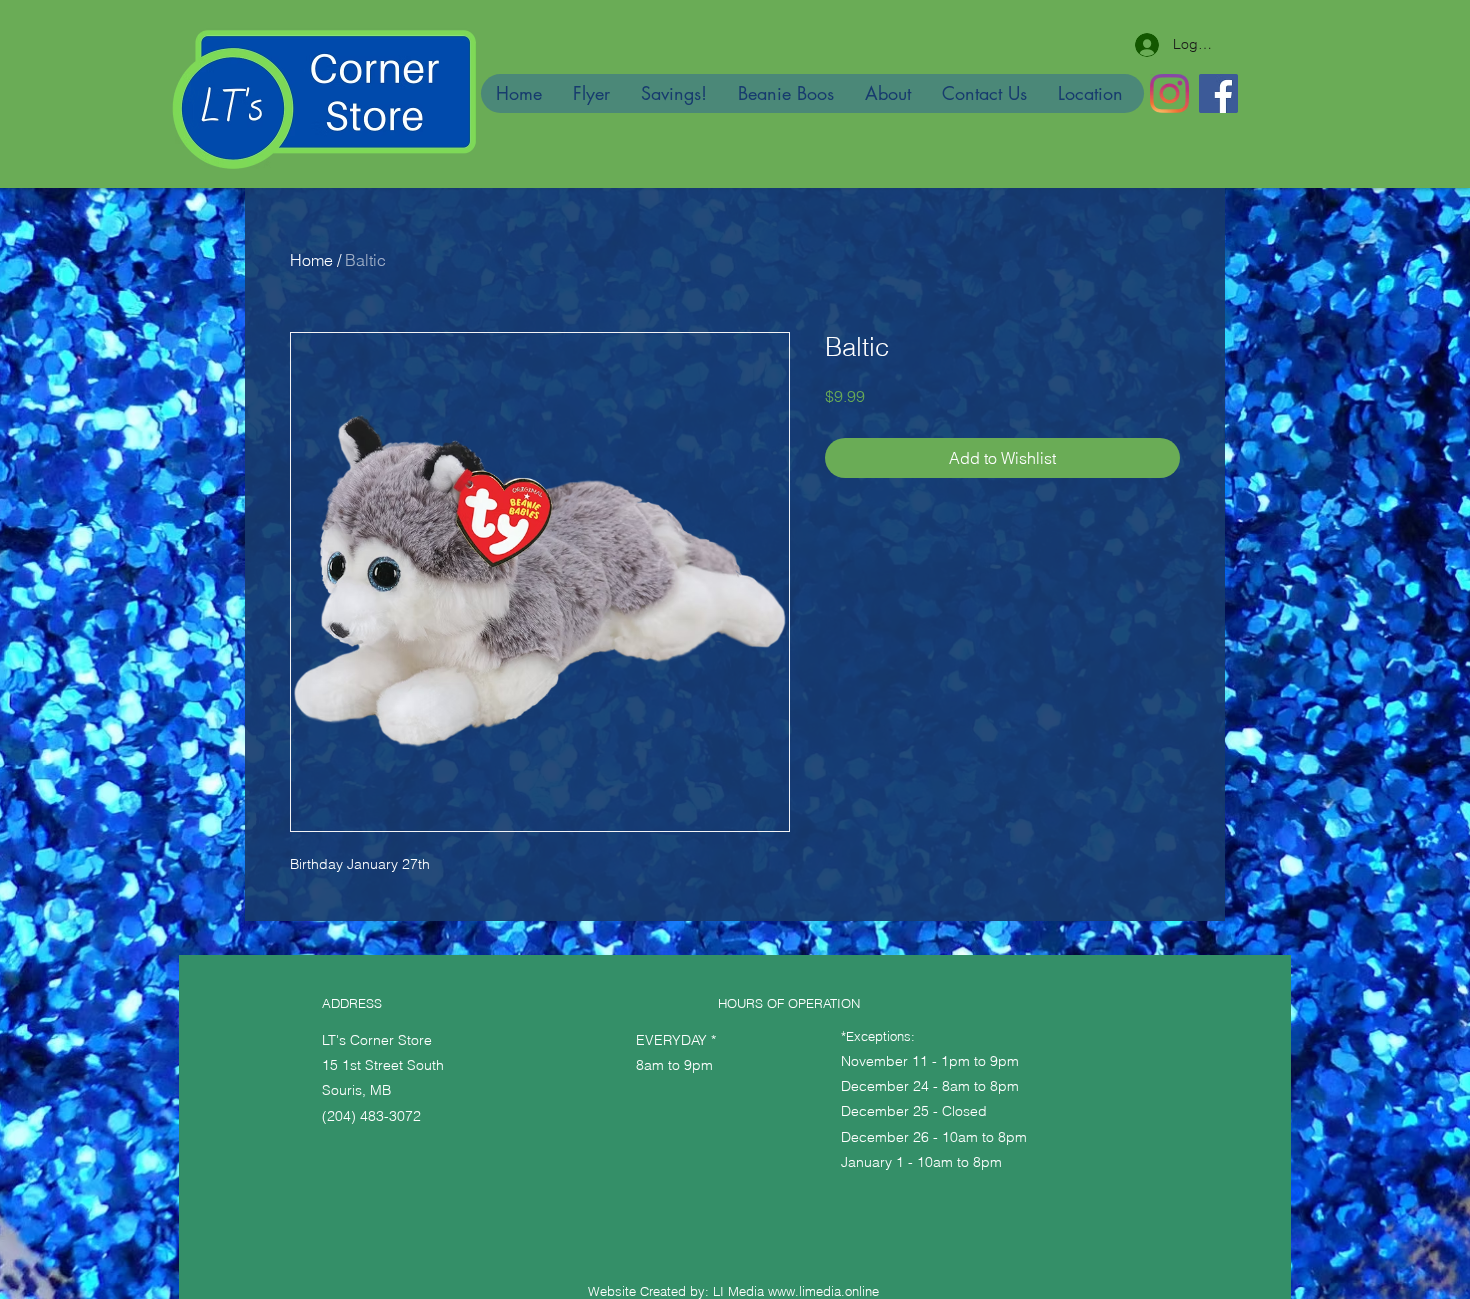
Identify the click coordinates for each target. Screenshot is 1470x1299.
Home (311, 260)
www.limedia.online (823, 1291)
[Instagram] (1169, 93)
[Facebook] (1218, 93)
